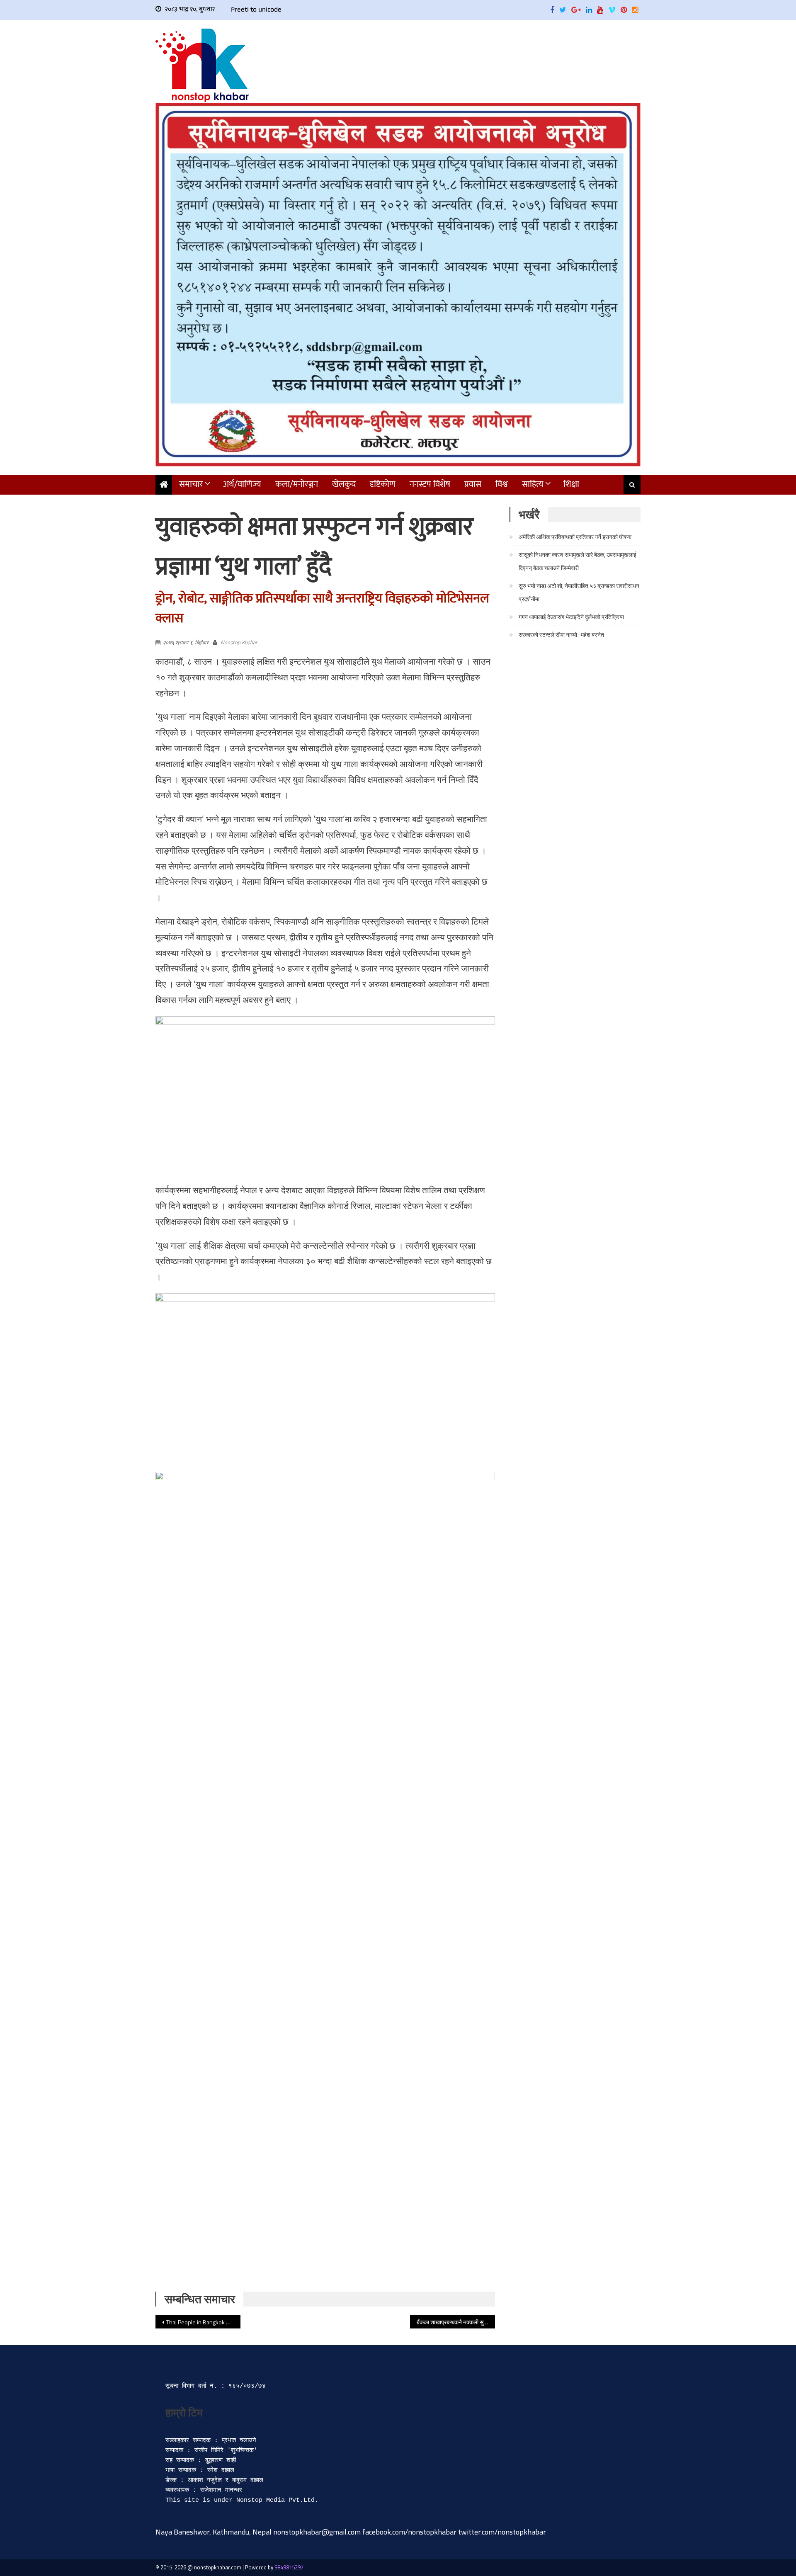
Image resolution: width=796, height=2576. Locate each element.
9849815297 (289, 2567)
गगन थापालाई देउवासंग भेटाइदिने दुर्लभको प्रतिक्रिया (571, 617)
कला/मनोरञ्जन (297, 484)
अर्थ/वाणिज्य (242, 484)
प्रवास (473, 484)
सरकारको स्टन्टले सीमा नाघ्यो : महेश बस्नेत (561, 635)
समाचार (191, 484)
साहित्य (533, 484)
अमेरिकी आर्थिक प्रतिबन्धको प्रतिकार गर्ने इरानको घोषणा (575, 537)
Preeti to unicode (256, 9)
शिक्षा (571, 484)
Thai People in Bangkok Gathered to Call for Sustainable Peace (203, 2322)
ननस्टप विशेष (430, 484)
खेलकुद (344, 484)
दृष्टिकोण (383, 484)
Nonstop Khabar (239, 642)
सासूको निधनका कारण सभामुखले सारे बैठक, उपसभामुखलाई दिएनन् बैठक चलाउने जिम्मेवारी (578, 561)
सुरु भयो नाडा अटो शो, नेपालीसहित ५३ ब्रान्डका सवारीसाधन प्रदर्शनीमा (579, 592)
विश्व (502, 484)
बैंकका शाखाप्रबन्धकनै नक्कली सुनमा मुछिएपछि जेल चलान (456, 2322)
